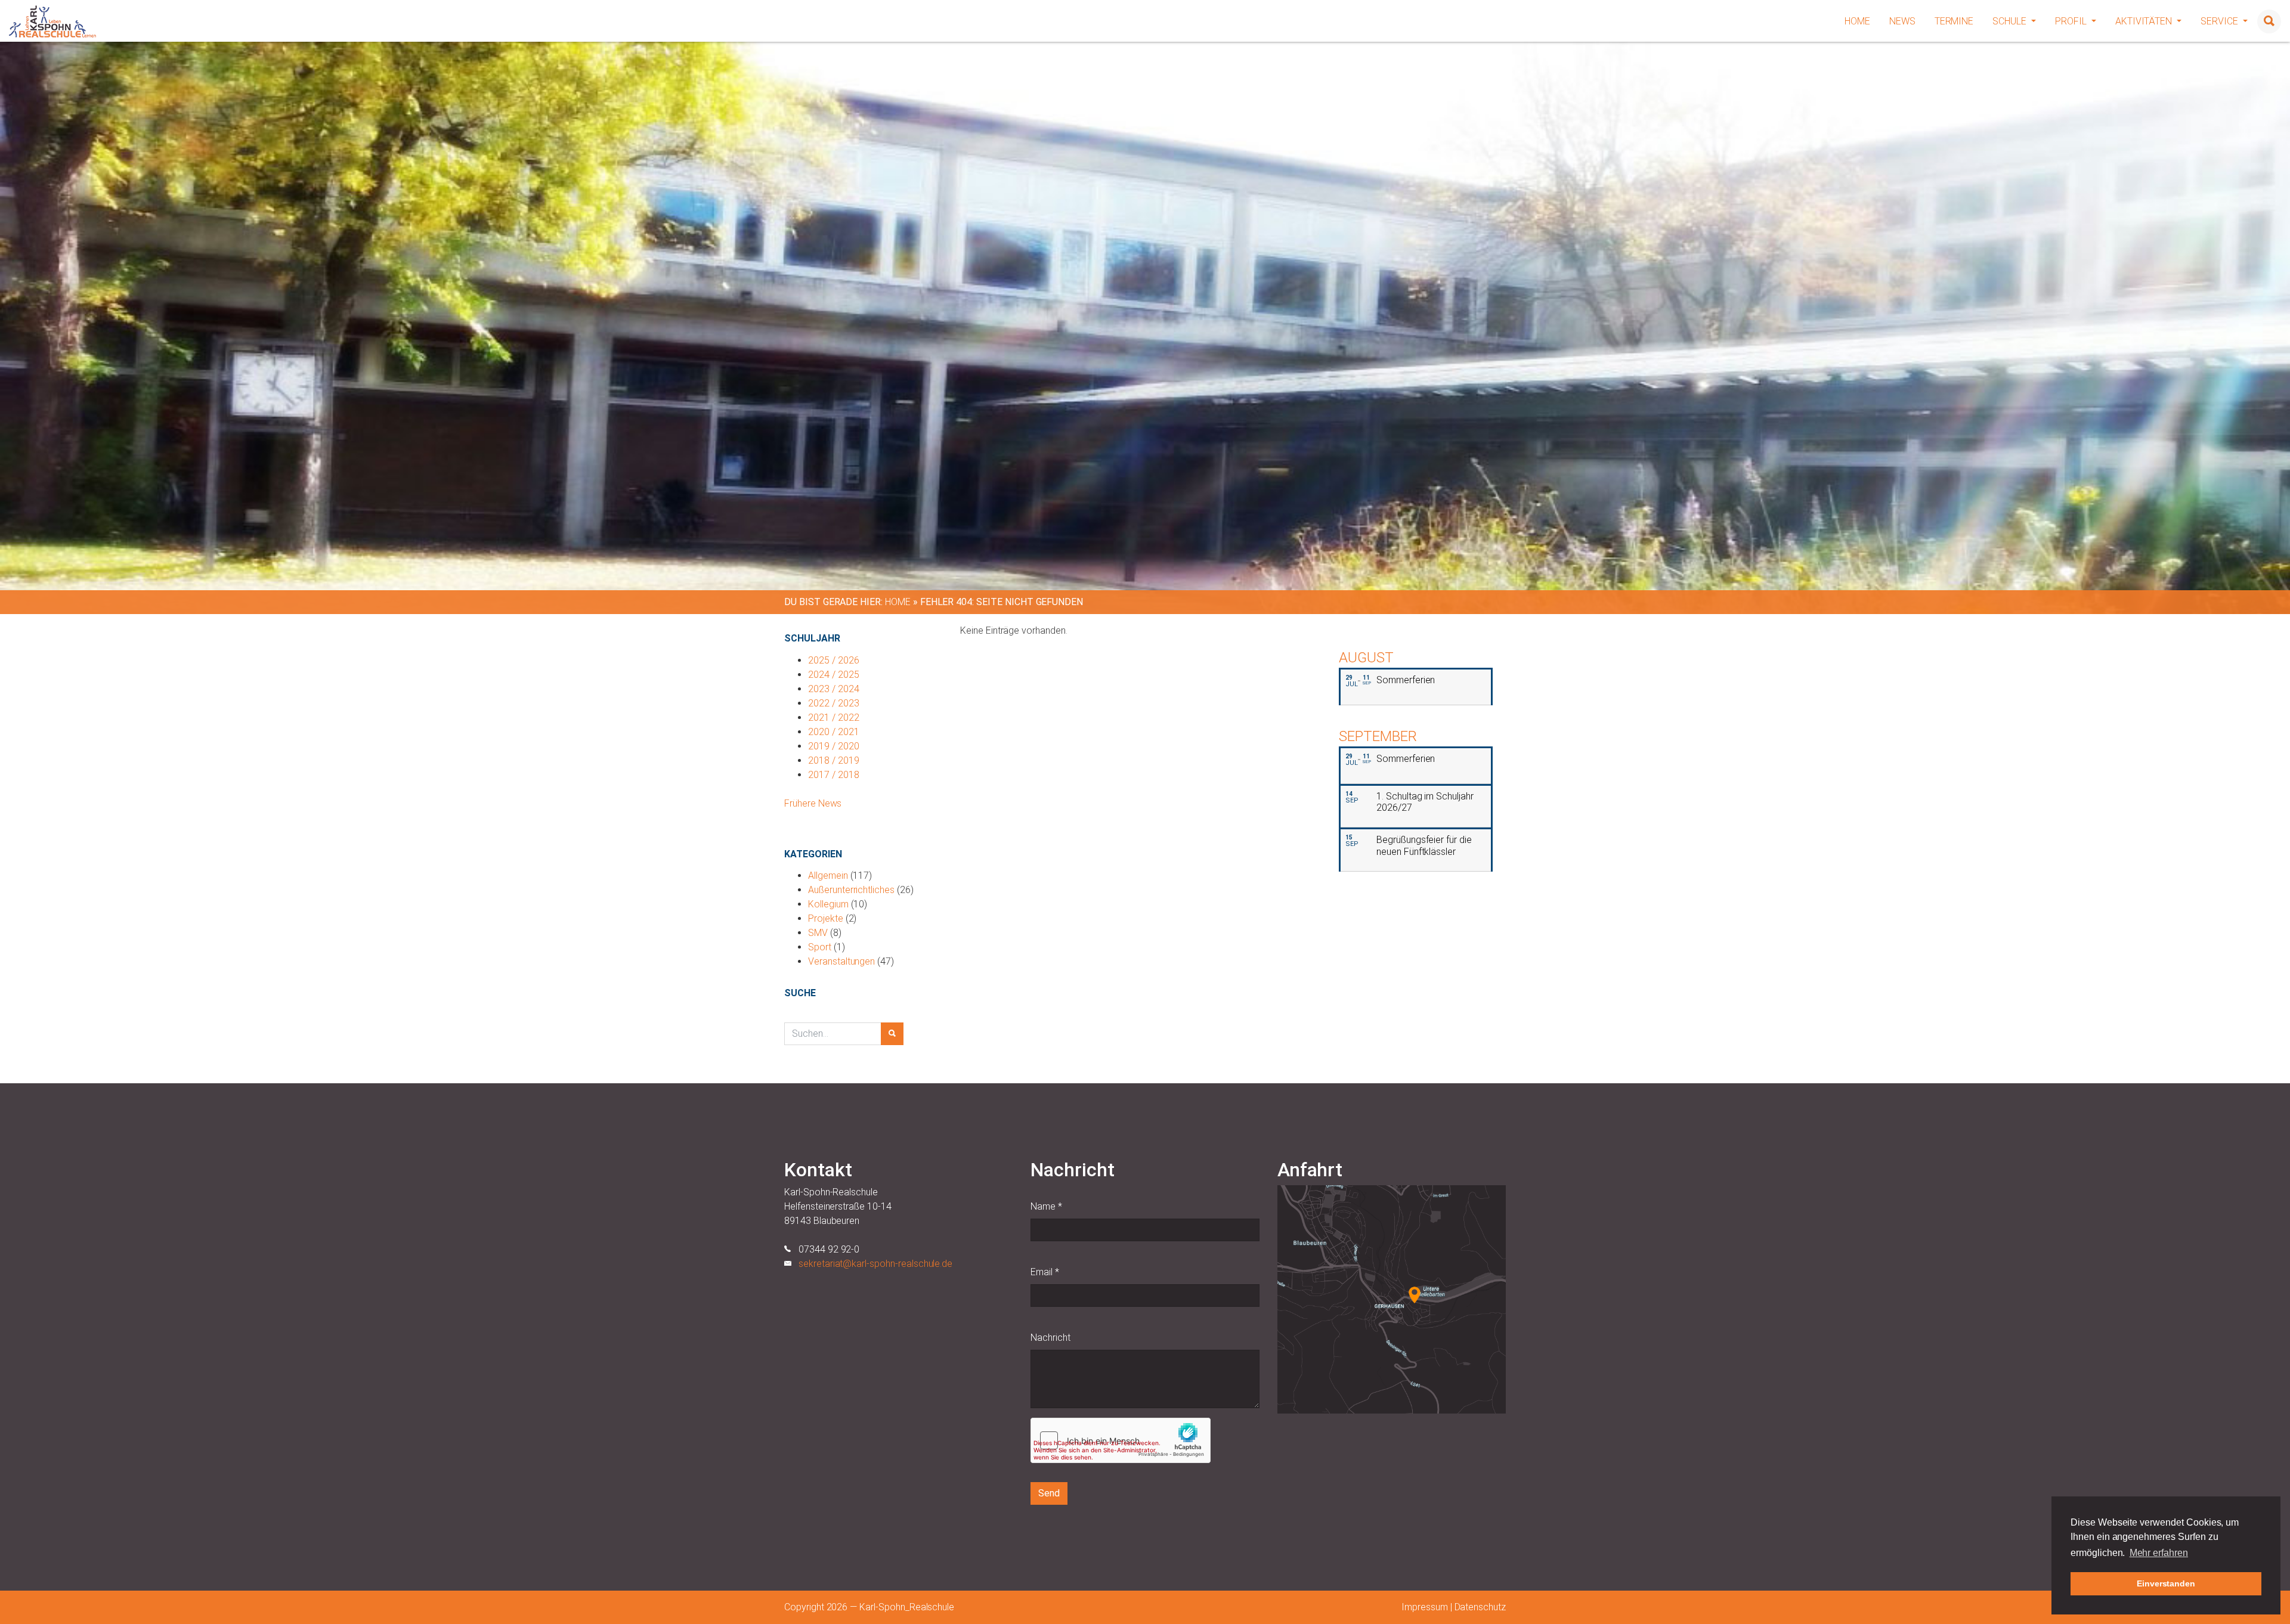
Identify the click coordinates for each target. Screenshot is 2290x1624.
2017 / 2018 (833, 775)
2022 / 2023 (833, 703)
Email (1045, 1272)
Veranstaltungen (841, 961)
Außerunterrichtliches (851, 890)
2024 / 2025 (833, 675)
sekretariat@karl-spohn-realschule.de (875, 1264)
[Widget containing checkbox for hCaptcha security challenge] (1121, 1440)
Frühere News (813, 803)
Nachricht (1050, 1338)
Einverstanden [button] (2166, 1583)
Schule (2011, 21)
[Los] (892, 1034)
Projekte (826, 918)
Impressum (1425, 1607)
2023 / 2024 (833, 689)
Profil (2072, 21)
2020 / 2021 (833, 732)
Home (1857, 21)
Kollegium (828, 904)
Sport (820, 947)
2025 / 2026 (833, 660)
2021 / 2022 (833, 718)
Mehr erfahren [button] (2159, 1553)
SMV (818, 933)
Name (1046, 1206)
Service (2221, 21)
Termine (1954, 21)
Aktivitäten (2145, 21)
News (1902, 21)
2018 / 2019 (833, 760)
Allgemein (828, 875)
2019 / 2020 (833, 746)
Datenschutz (1480, 1607)
